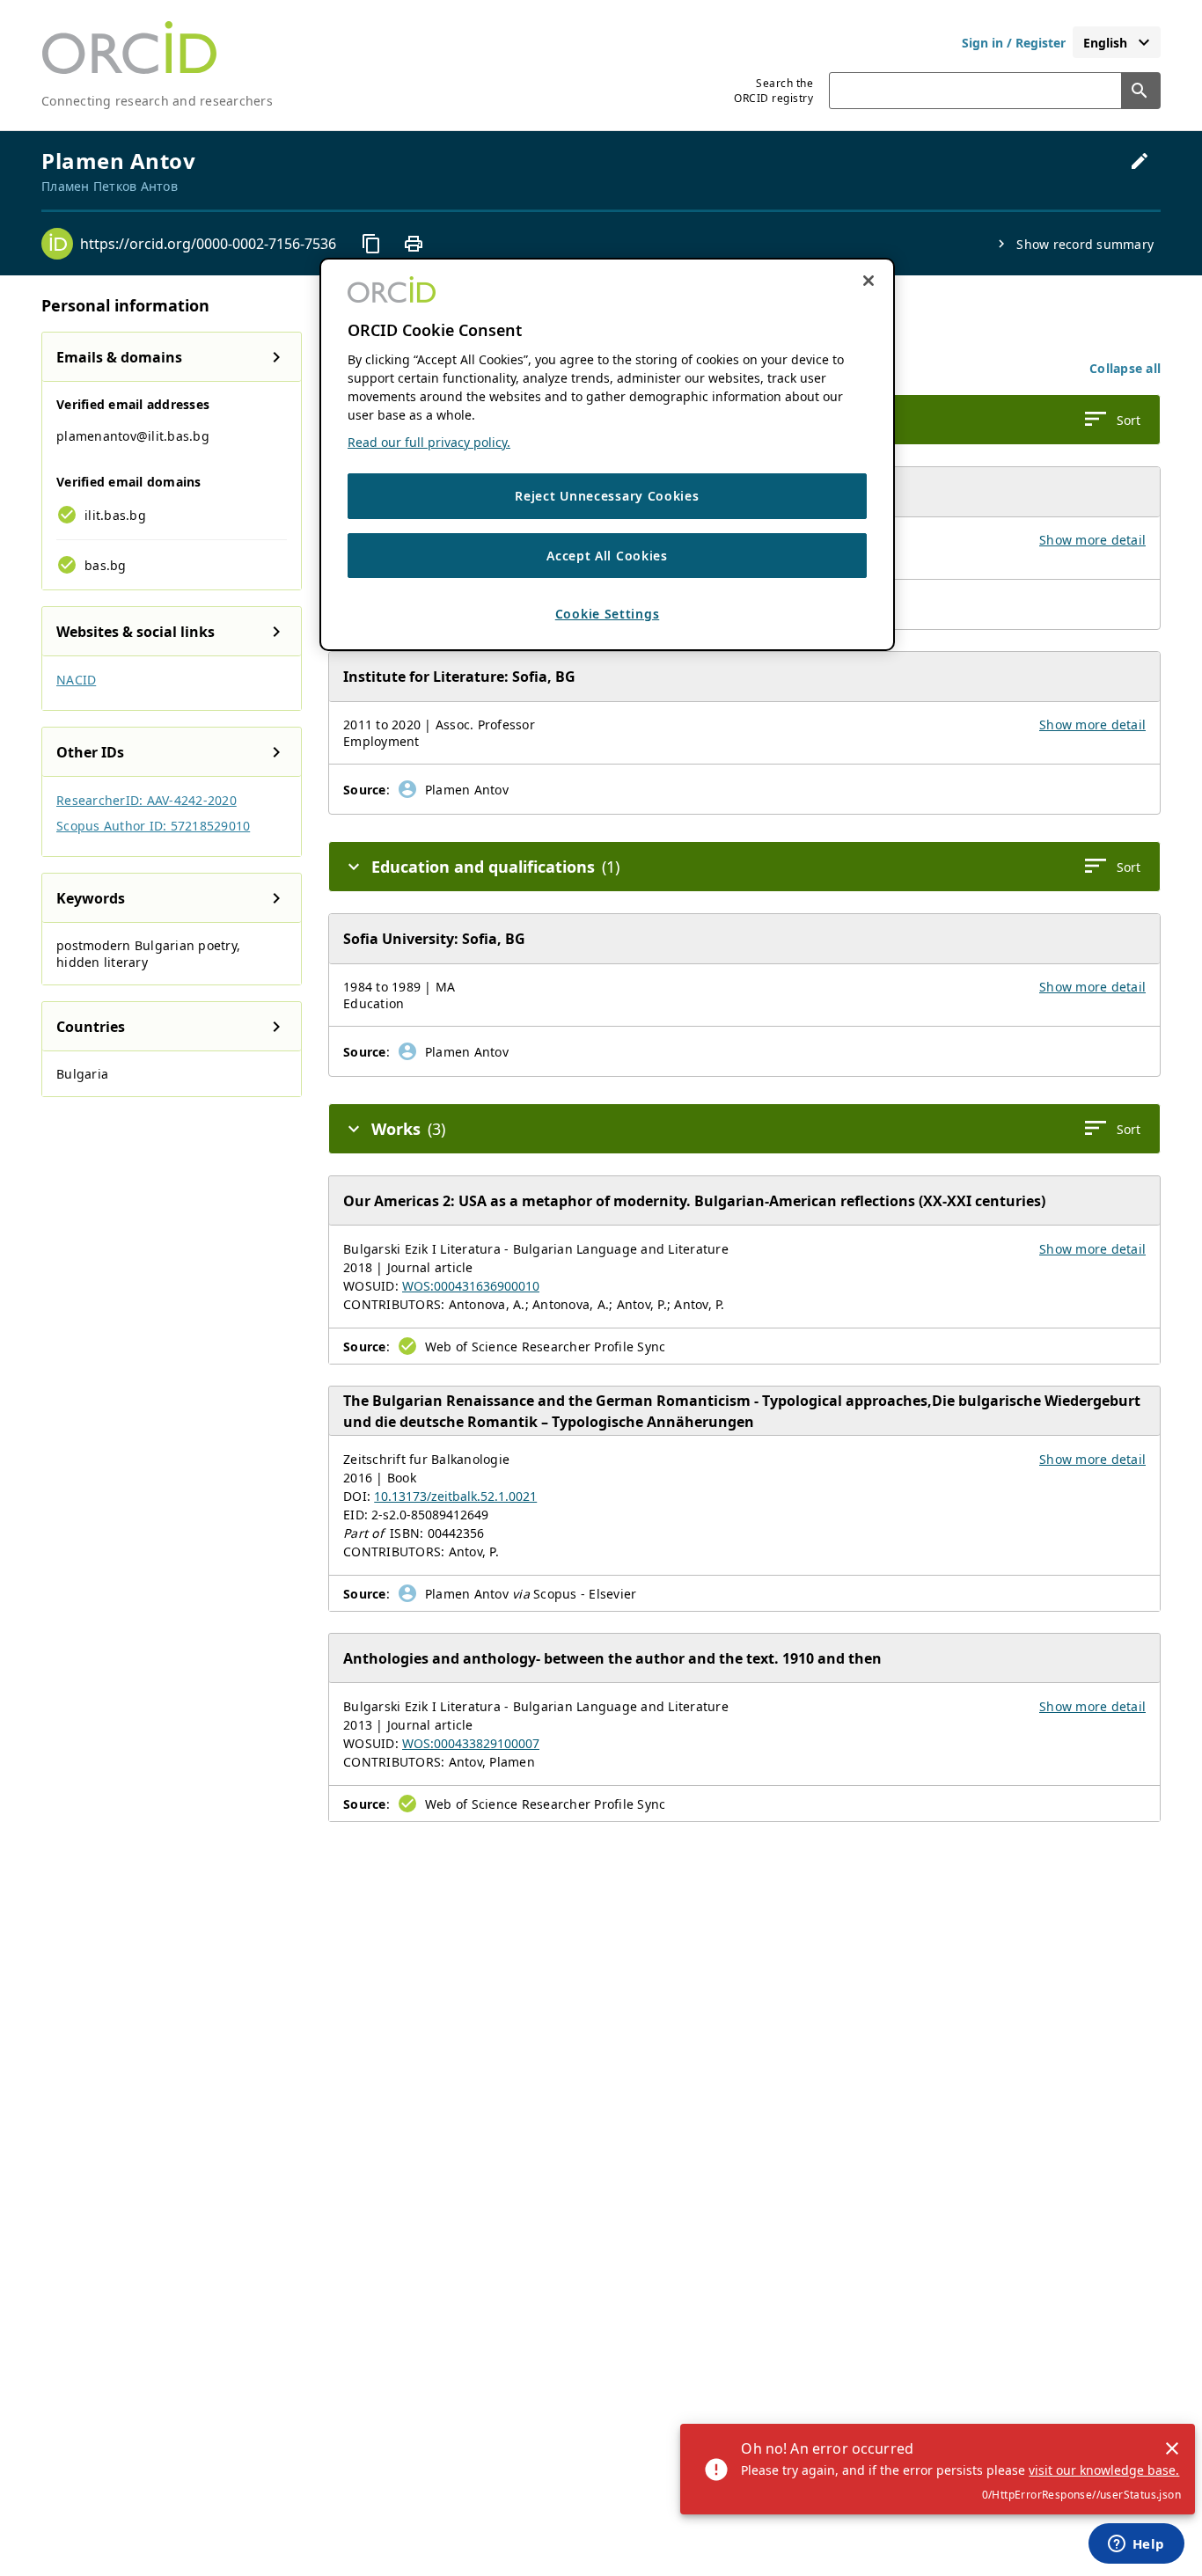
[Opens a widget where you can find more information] (1136, 2545)
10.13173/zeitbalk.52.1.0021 (455, 1496)
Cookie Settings (608, 614)
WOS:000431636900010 (471, 1286)
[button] (1125, 368)
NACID (76, 680)
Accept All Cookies (607, 556)
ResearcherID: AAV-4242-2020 (147, 800)
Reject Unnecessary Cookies (607, 496)
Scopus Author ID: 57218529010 (153, 826)
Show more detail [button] (1092, 540)
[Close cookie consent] (869, 281)
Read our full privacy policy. (429, 442)
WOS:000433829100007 (471, 1743)
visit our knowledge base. (1104, 2470)
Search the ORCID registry (773, 91)
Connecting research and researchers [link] (157, 101)
